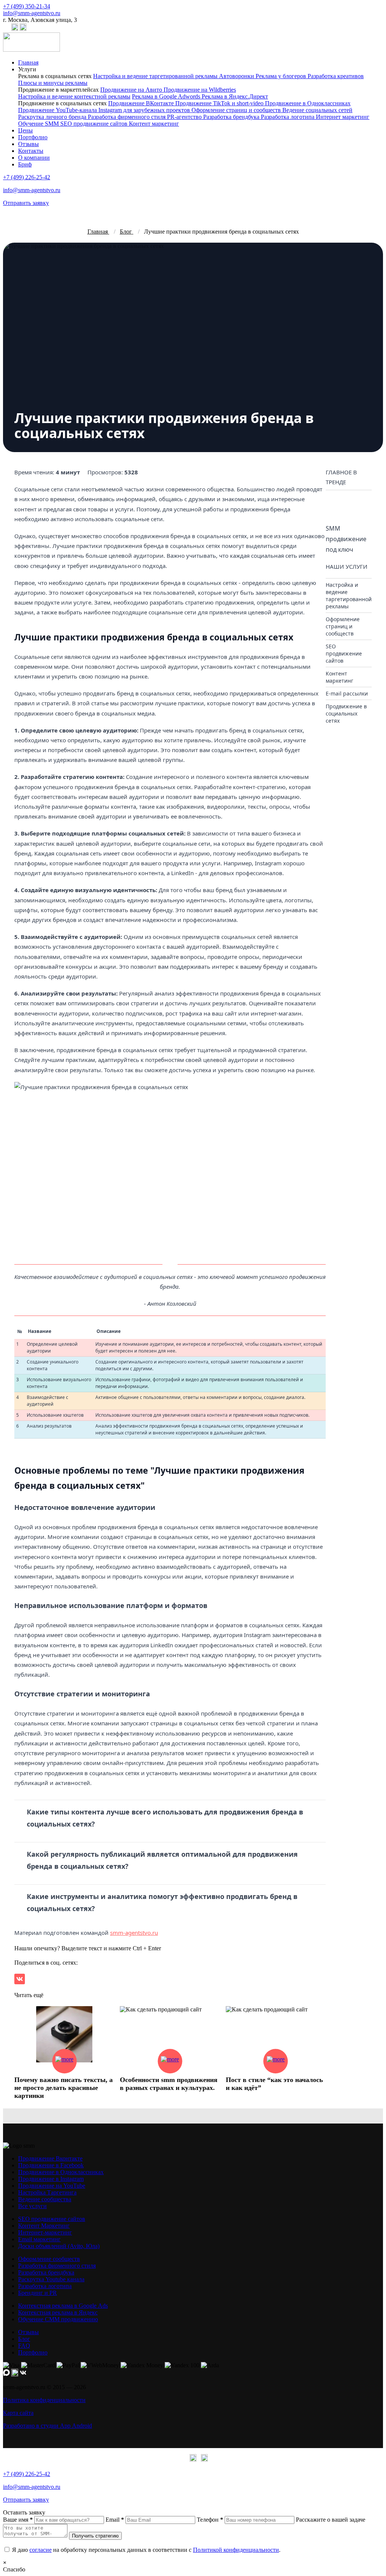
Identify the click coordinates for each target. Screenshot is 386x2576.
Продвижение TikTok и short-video (220, 103)
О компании (34, 158)
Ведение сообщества (45, 2199)
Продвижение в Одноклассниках (308, 103)
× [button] (5, 2563)
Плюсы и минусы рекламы (53, 83)
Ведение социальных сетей (317, 110)
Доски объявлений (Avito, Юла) (59, 2246)
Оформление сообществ (49, 2259)
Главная (28, 62)
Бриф (25, 164)
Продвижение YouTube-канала (58, 110)
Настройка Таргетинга (47, 2192)
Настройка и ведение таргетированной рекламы (156, 76)
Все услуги (32, 2206)
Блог (24, 2339)
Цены (25, 130)
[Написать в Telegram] (15, 29)
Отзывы (28, 144)
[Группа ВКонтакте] (23, 29)
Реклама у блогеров (282, 76)
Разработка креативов (336, 76)
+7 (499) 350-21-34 (27, 6)
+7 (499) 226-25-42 (27, 177)
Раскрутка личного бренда (53, 117)
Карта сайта (18, 2413)
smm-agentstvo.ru (134, 1933)
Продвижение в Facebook (51, 2165)
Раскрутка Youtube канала (51, 2279)
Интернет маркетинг (343, 117)
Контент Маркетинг (44, 2226)
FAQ (24, 2346)
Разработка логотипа (288, 117)
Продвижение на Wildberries (200, 90)
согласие (41, 2550)
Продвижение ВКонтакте (142, 103)
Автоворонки (237, 76)
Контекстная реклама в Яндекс (58, 2312)
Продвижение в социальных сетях (346, 713)
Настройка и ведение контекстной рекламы (74, 96)
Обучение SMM (39, 124)
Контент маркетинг (154, 124)
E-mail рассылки (347, 693)
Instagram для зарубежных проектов (145, 110)
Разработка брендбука (232, 117)
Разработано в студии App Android (47, 2426)
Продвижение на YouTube (52, 2186)
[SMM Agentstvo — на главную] (31, 50)
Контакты (31, 151)
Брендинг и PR (38, 2293)
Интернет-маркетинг (45, 2232)
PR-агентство (185, 117)
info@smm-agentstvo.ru (32, 13)
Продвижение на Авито (132, 90)
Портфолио (33, 137)
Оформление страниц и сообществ (237, 110)
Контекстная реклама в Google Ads (63, 2306)
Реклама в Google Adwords (167, 96)
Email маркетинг (39, 2239)
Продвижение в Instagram (51, 2179)
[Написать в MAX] (6, 29)
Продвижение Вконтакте (50, 2158)
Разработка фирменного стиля (127, 117)
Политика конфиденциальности (44, 2400)
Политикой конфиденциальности (236, 2550)
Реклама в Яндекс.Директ (235, 96)
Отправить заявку (26, 203)
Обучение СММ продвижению (58, 2319)
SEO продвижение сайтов (95, 124)
